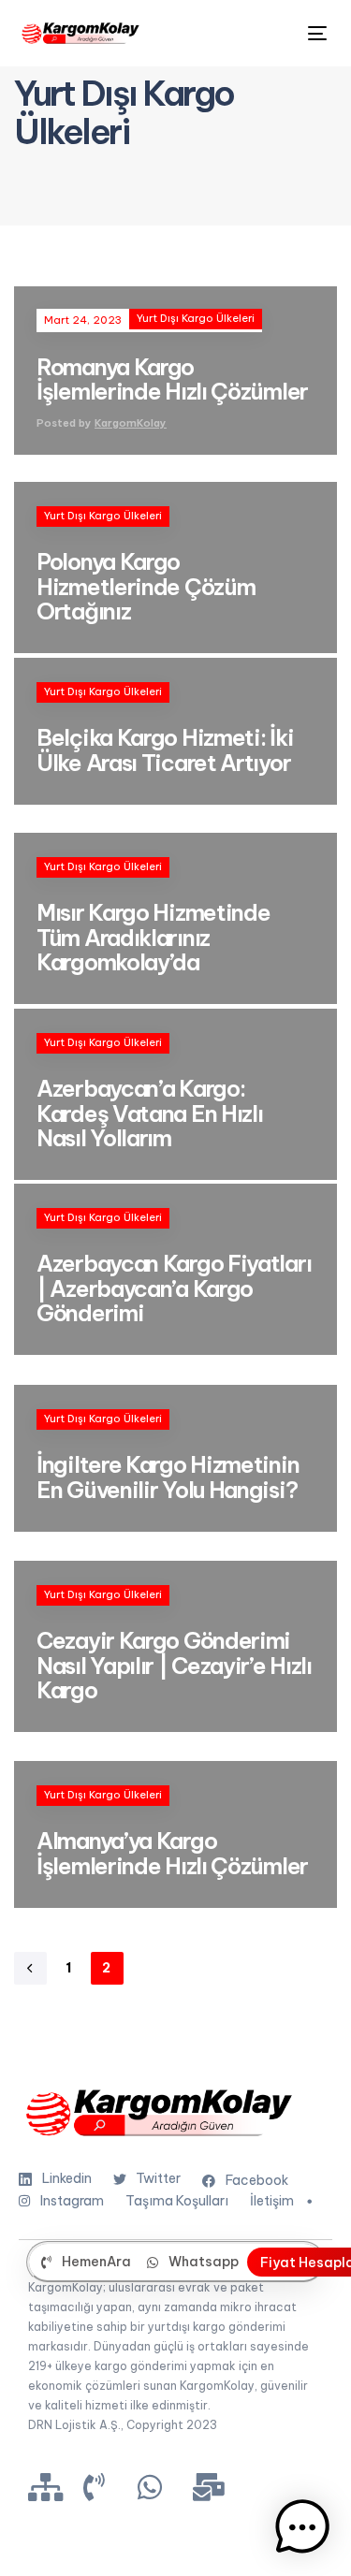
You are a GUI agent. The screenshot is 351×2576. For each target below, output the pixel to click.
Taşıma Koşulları (177, 2201)
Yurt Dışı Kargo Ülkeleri (196, 319)
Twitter (158, 2178)
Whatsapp (204, 2262)
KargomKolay (131, 423)
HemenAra (96, 2262)
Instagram (72, 2201)
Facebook (257, 2180)
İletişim (272, 2201)
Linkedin (67, 2178)
